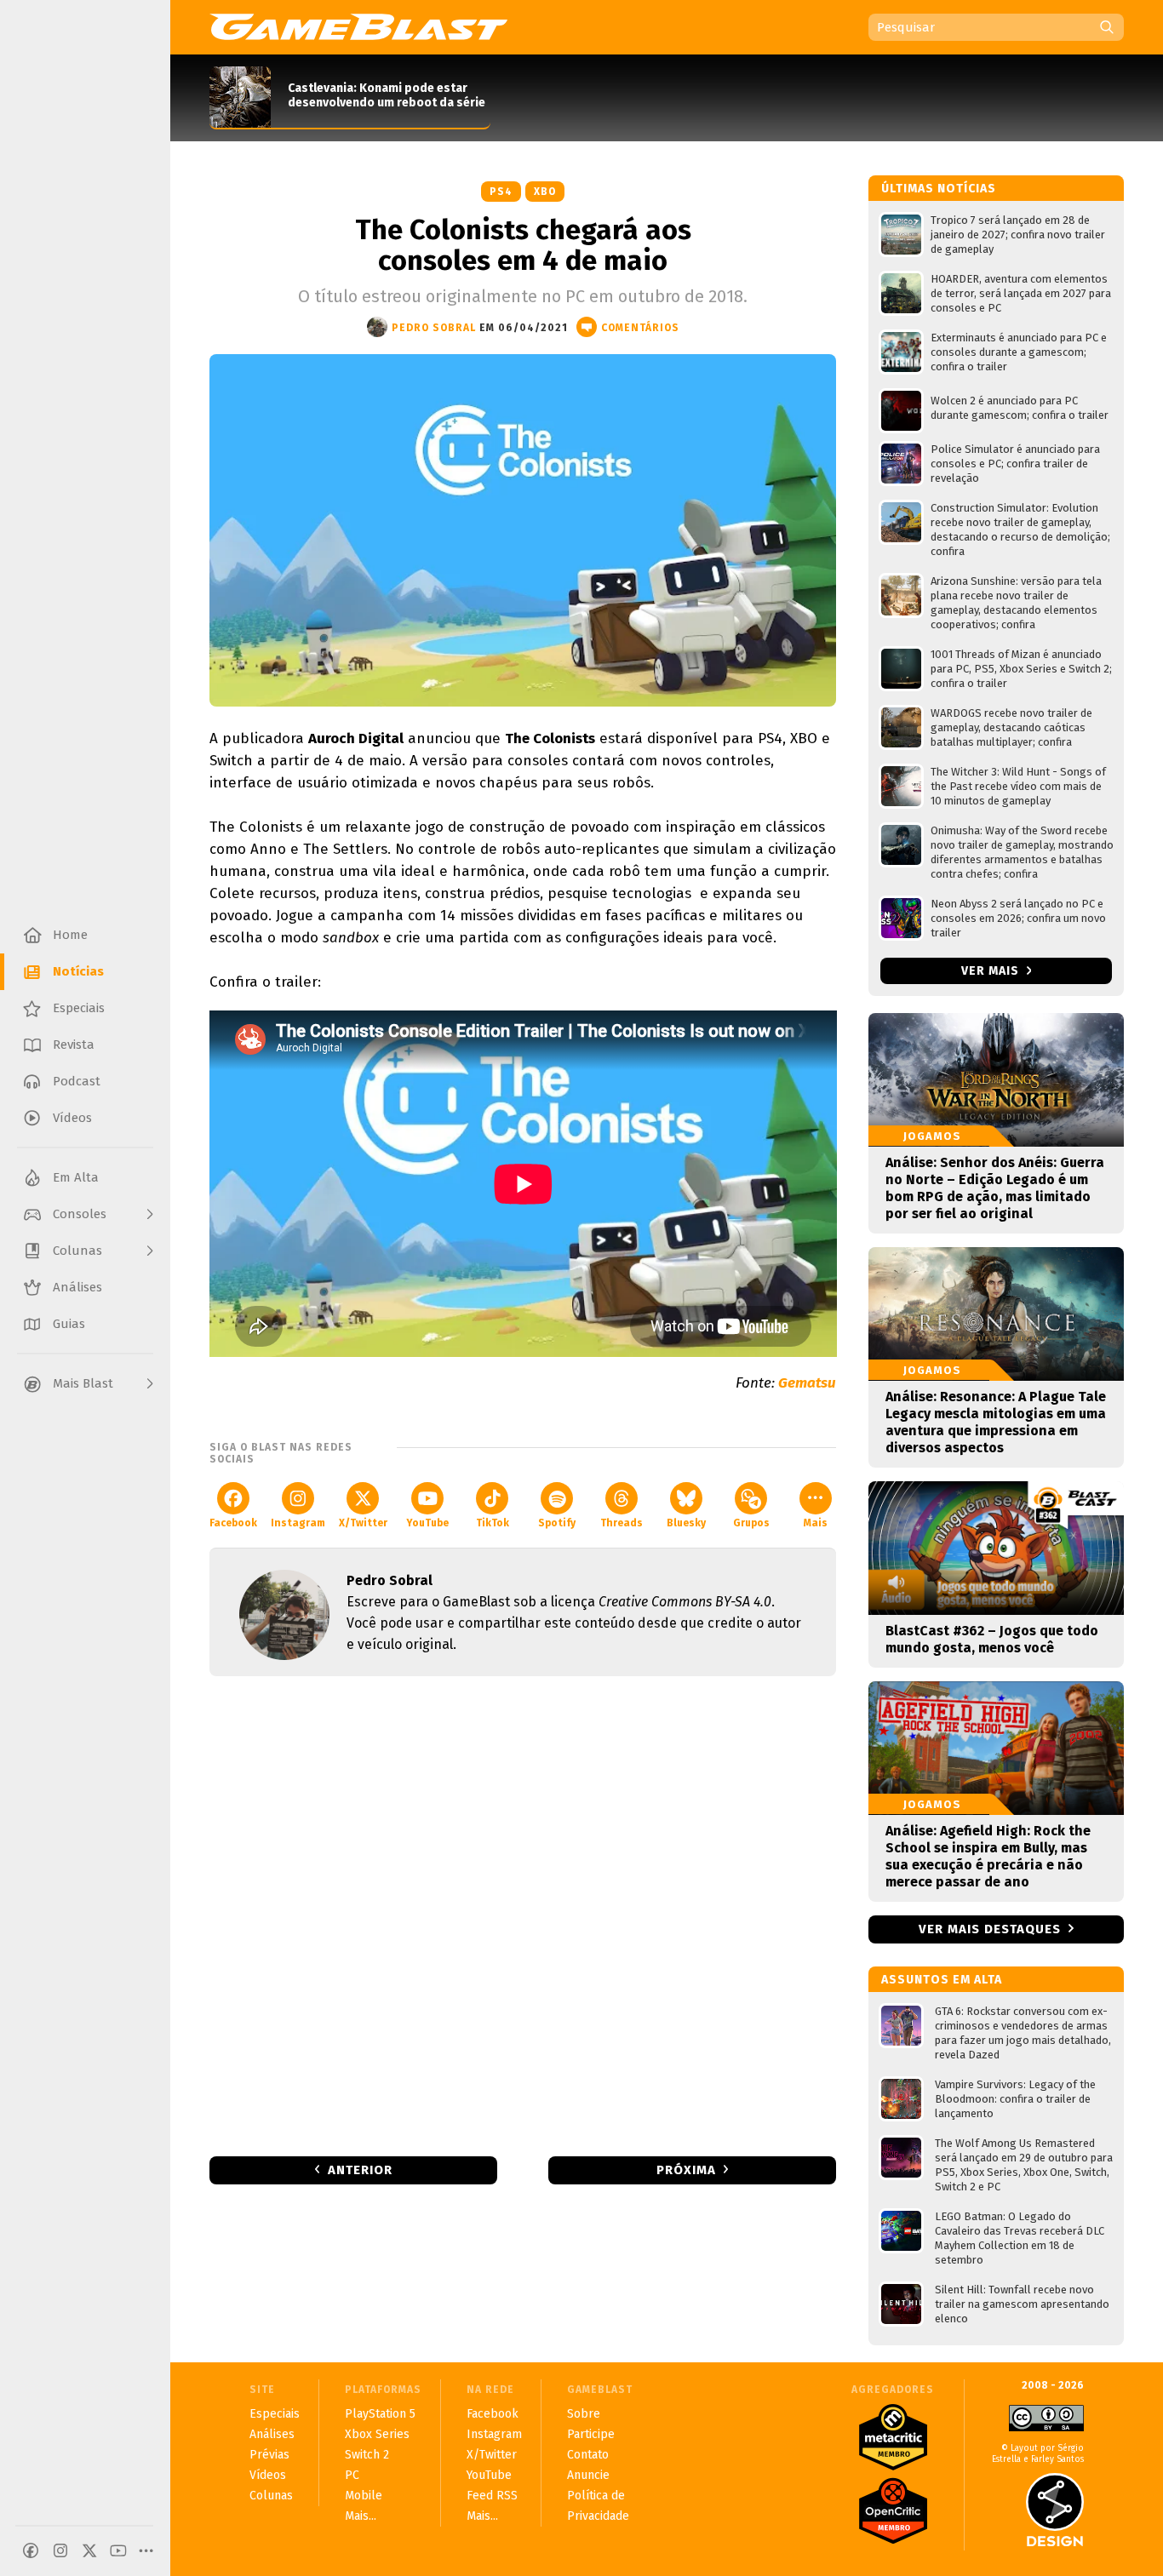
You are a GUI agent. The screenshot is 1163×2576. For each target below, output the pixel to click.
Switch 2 (367, 2455)
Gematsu (807, 1383)
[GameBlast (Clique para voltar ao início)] (358, 26)
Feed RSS (492, 2496)
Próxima (686, 2170)
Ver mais (992, 971)
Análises (272, 2434)
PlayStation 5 (380, 2414)
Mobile (364, 2496)
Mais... (361, 2516)
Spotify (557, 1523)
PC (352, 2475)
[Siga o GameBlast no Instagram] (60, 2550)
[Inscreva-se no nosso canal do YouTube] (118, 2550)
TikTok (493, 1523)
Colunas (271, 2496)
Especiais (275, 2414)
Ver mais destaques (990, 1929)
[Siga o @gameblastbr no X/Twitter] (89, 2550)
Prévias (269, 2455)
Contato (588, 2455)
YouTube (427, 1523)
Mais (816, 1523)
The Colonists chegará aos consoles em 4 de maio (523, 245)
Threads (622, 1523)
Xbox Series (377, 2434)
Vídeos (268, 2475)
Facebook (233, 1523)
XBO (545, 192)
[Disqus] (523, 1915)
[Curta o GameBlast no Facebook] (31, 2550)
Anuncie (588, 2475)
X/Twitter (363, 1523)
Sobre (584, 2414)
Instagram (298, 1523)
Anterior (360, 2170)
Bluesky (686, 1523)
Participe (591, 2434)
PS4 (501, 192)
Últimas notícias (939, 189)
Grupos (751, 1523)
